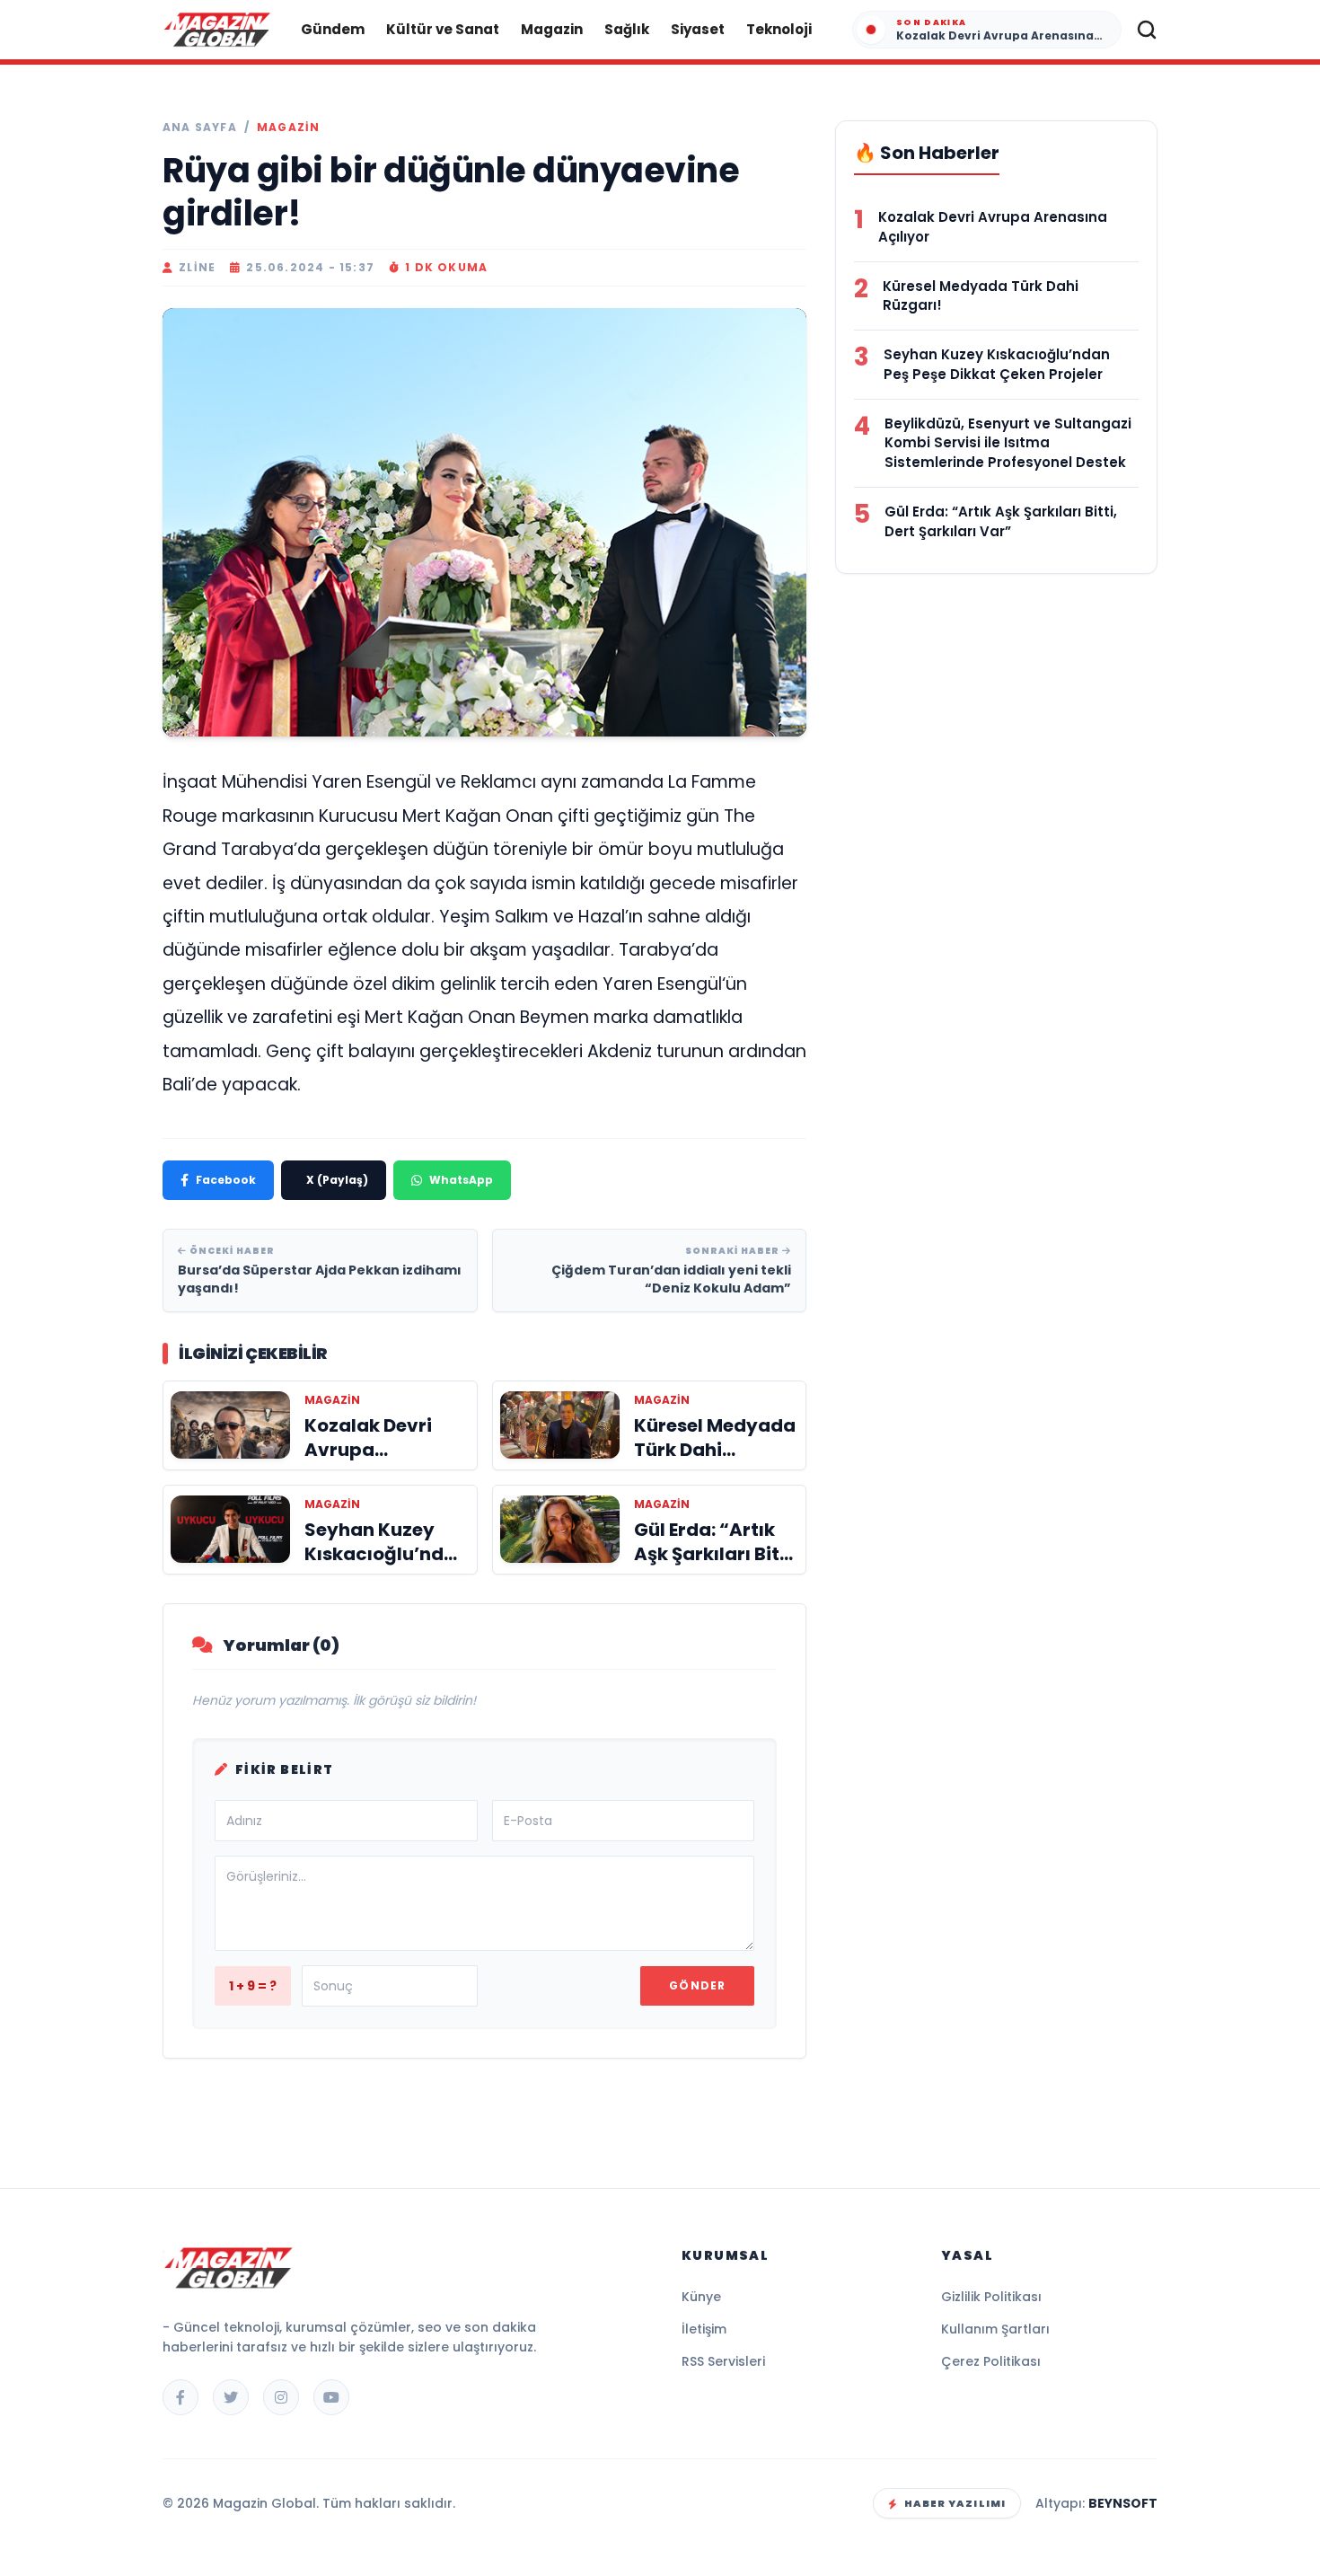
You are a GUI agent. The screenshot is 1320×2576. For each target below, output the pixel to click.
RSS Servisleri (723, 2361)
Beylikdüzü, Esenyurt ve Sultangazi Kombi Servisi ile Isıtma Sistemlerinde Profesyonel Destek (1008, 443)
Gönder (697, 1985)
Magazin (552, 29)
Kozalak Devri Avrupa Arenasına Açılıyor (993, 227)
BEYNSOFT (1123, 2503)
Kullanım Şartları (995, 2329)
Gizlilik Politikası (991, 2297)
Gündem (333, 29)
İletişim (704, 2329)
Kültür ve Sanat (443, 29)
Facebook (226, 1180)
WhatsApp (461, 1180)
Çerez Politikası (991, 2361)
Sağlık (627, 29)
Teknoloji (779, 29)
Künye (701, 2297)
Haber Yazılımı (955, 2503)
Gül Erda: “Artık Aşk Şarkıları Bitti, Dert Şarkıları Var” (1001, 521)
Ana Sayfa (200, 128)
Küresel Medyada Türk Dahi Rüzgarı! (981, 296)
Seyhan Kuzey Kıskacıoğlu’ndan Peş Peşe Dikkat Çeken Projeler (997, 364)
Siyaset (698, 29)
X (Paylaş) (337, 1180)
